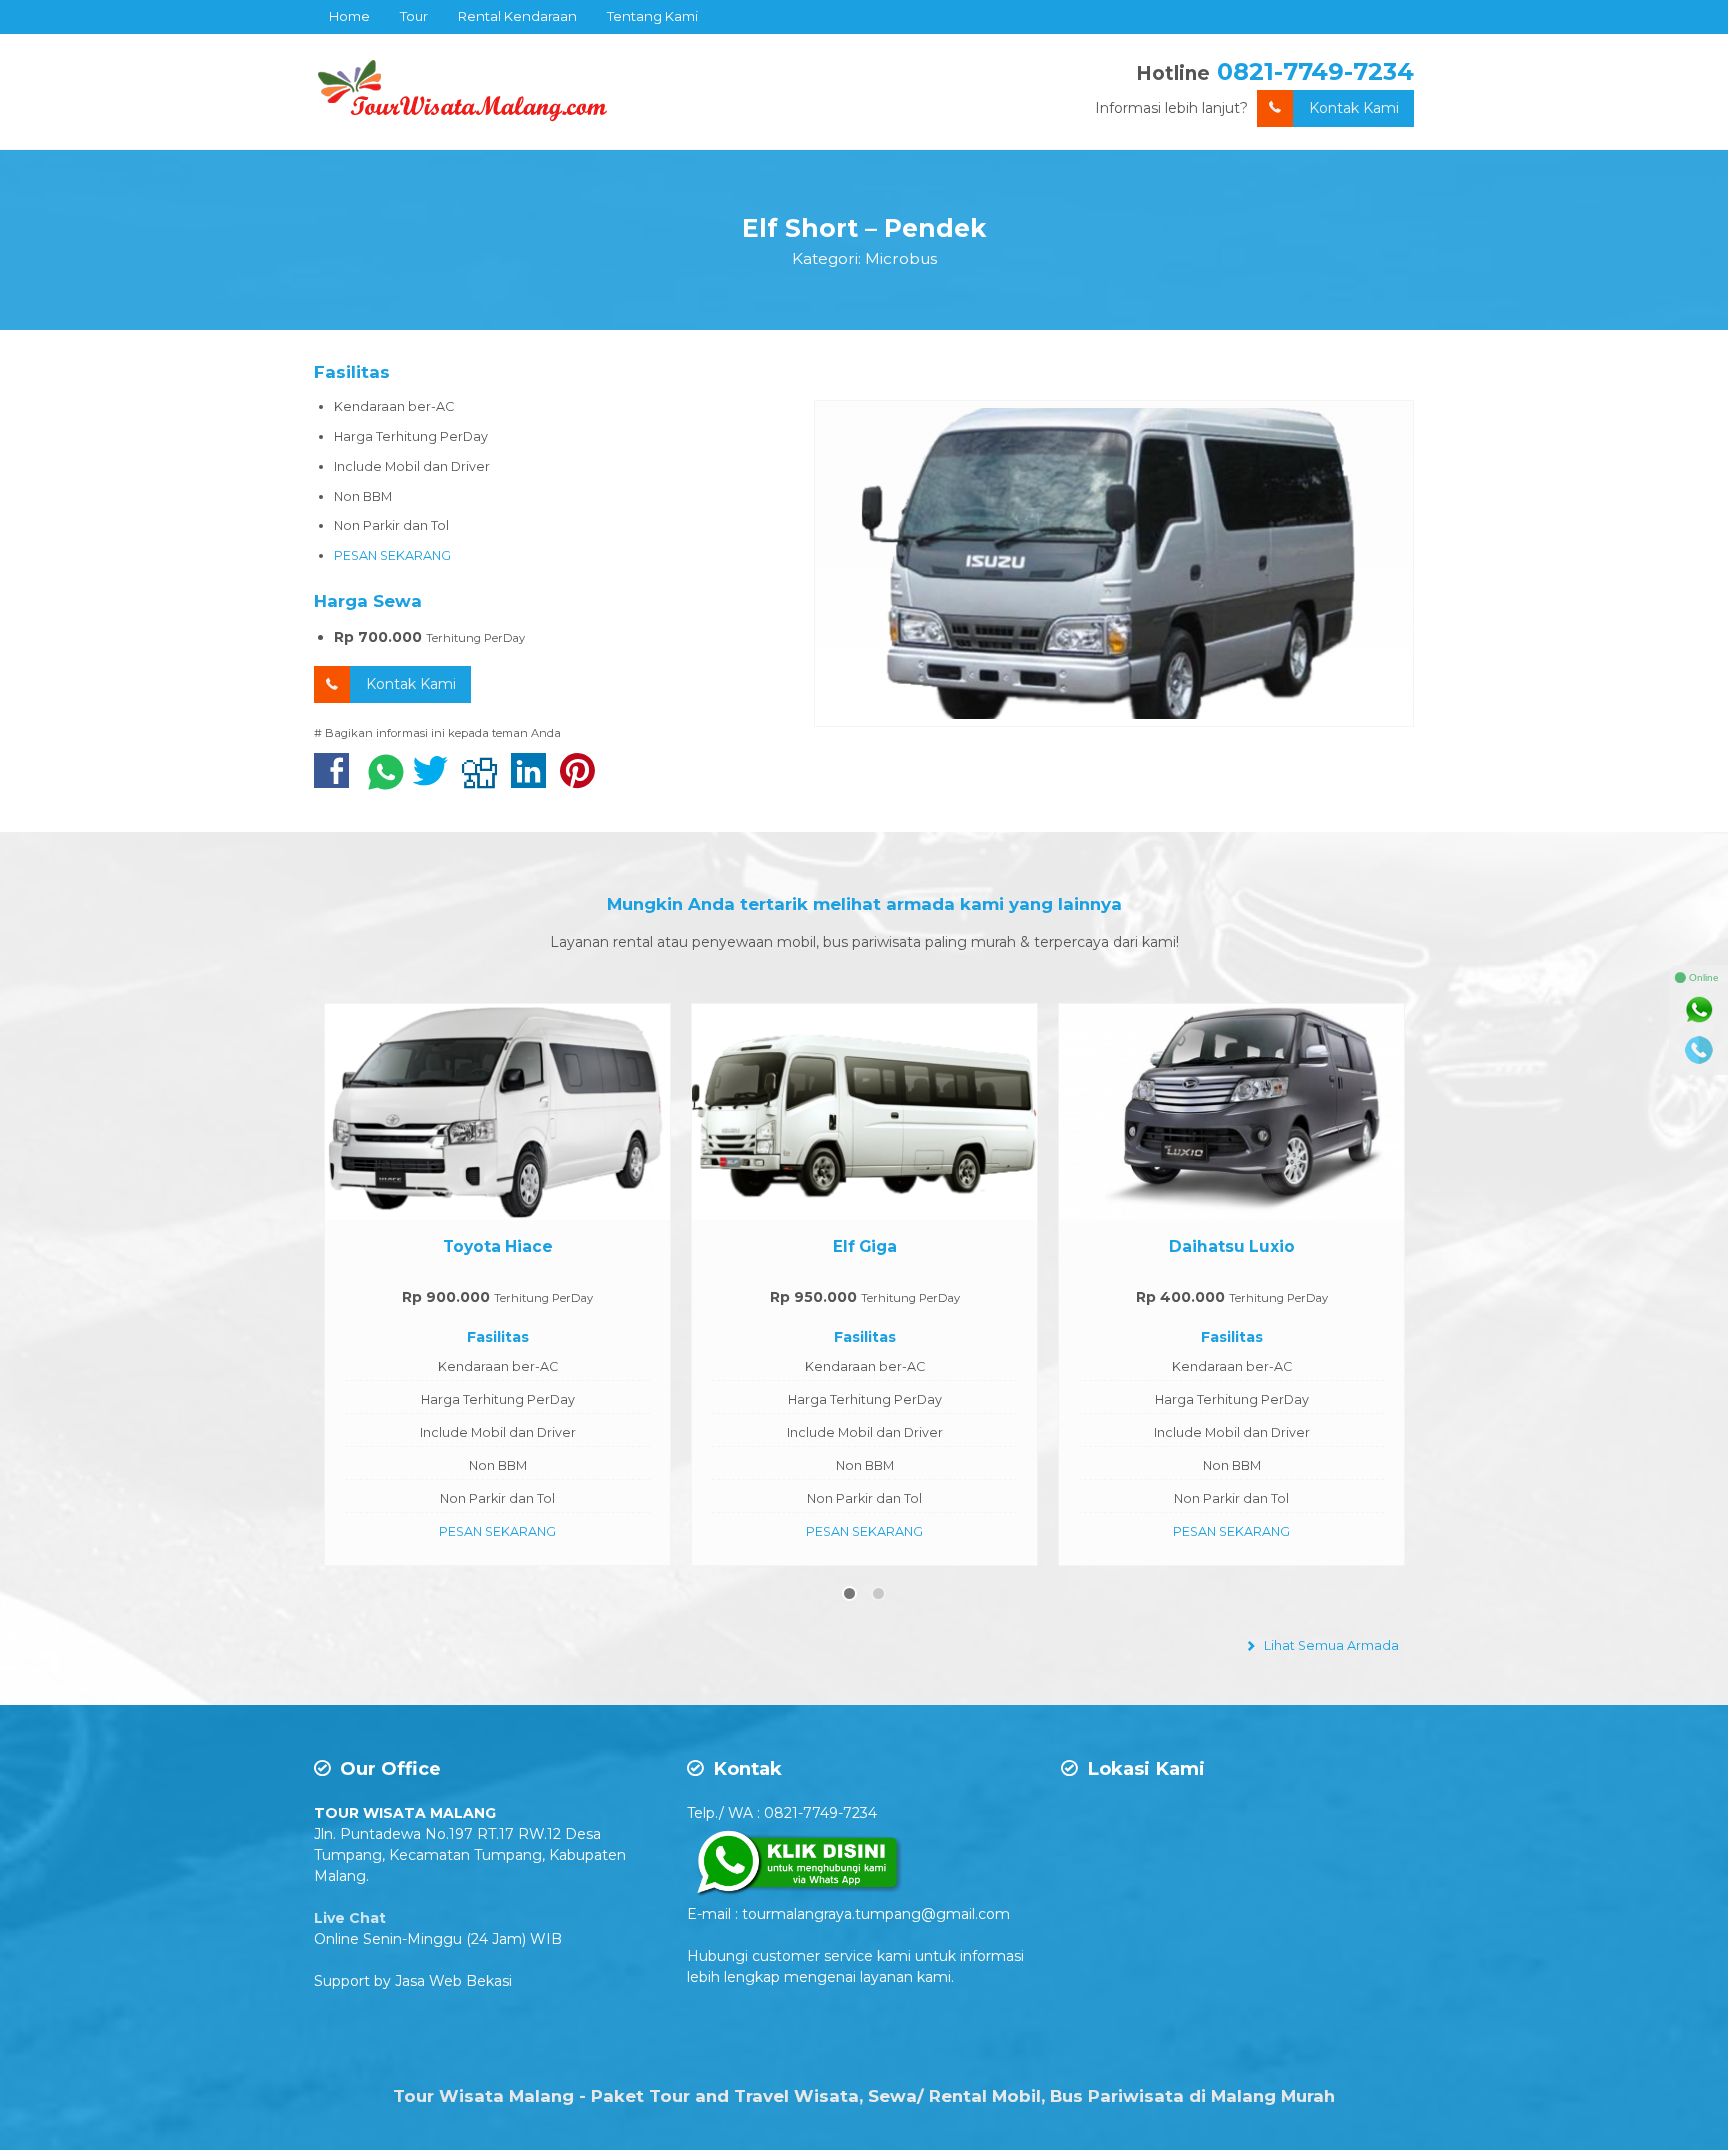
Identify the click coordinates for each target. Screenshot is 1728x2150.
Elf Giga (498, 1246)
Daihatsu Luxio (865, 1246)
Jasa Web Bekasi (453, 1981)
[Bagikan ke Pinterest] (582, 781)
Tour (414, 16)
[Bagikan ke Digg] (484, 781)
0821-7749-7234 (1315, 71)
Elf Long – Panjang (1231, 1246)
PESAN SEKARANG (392, 555)
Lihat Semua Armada (1330, 1645)
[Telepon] (1699, 1050)
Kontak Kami (1354, 108)
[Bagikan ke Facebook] (336, 781)
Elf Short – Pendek (864, 228)
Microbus (901, 258)
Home (349, 16)
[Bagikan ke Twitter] (435, 781)
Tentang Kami (652, 16)
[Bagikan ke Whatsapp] (386, 781)
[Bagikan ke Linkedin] (533, 781)
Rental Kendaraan (517, 16)
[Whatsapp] (1699, 1010)
